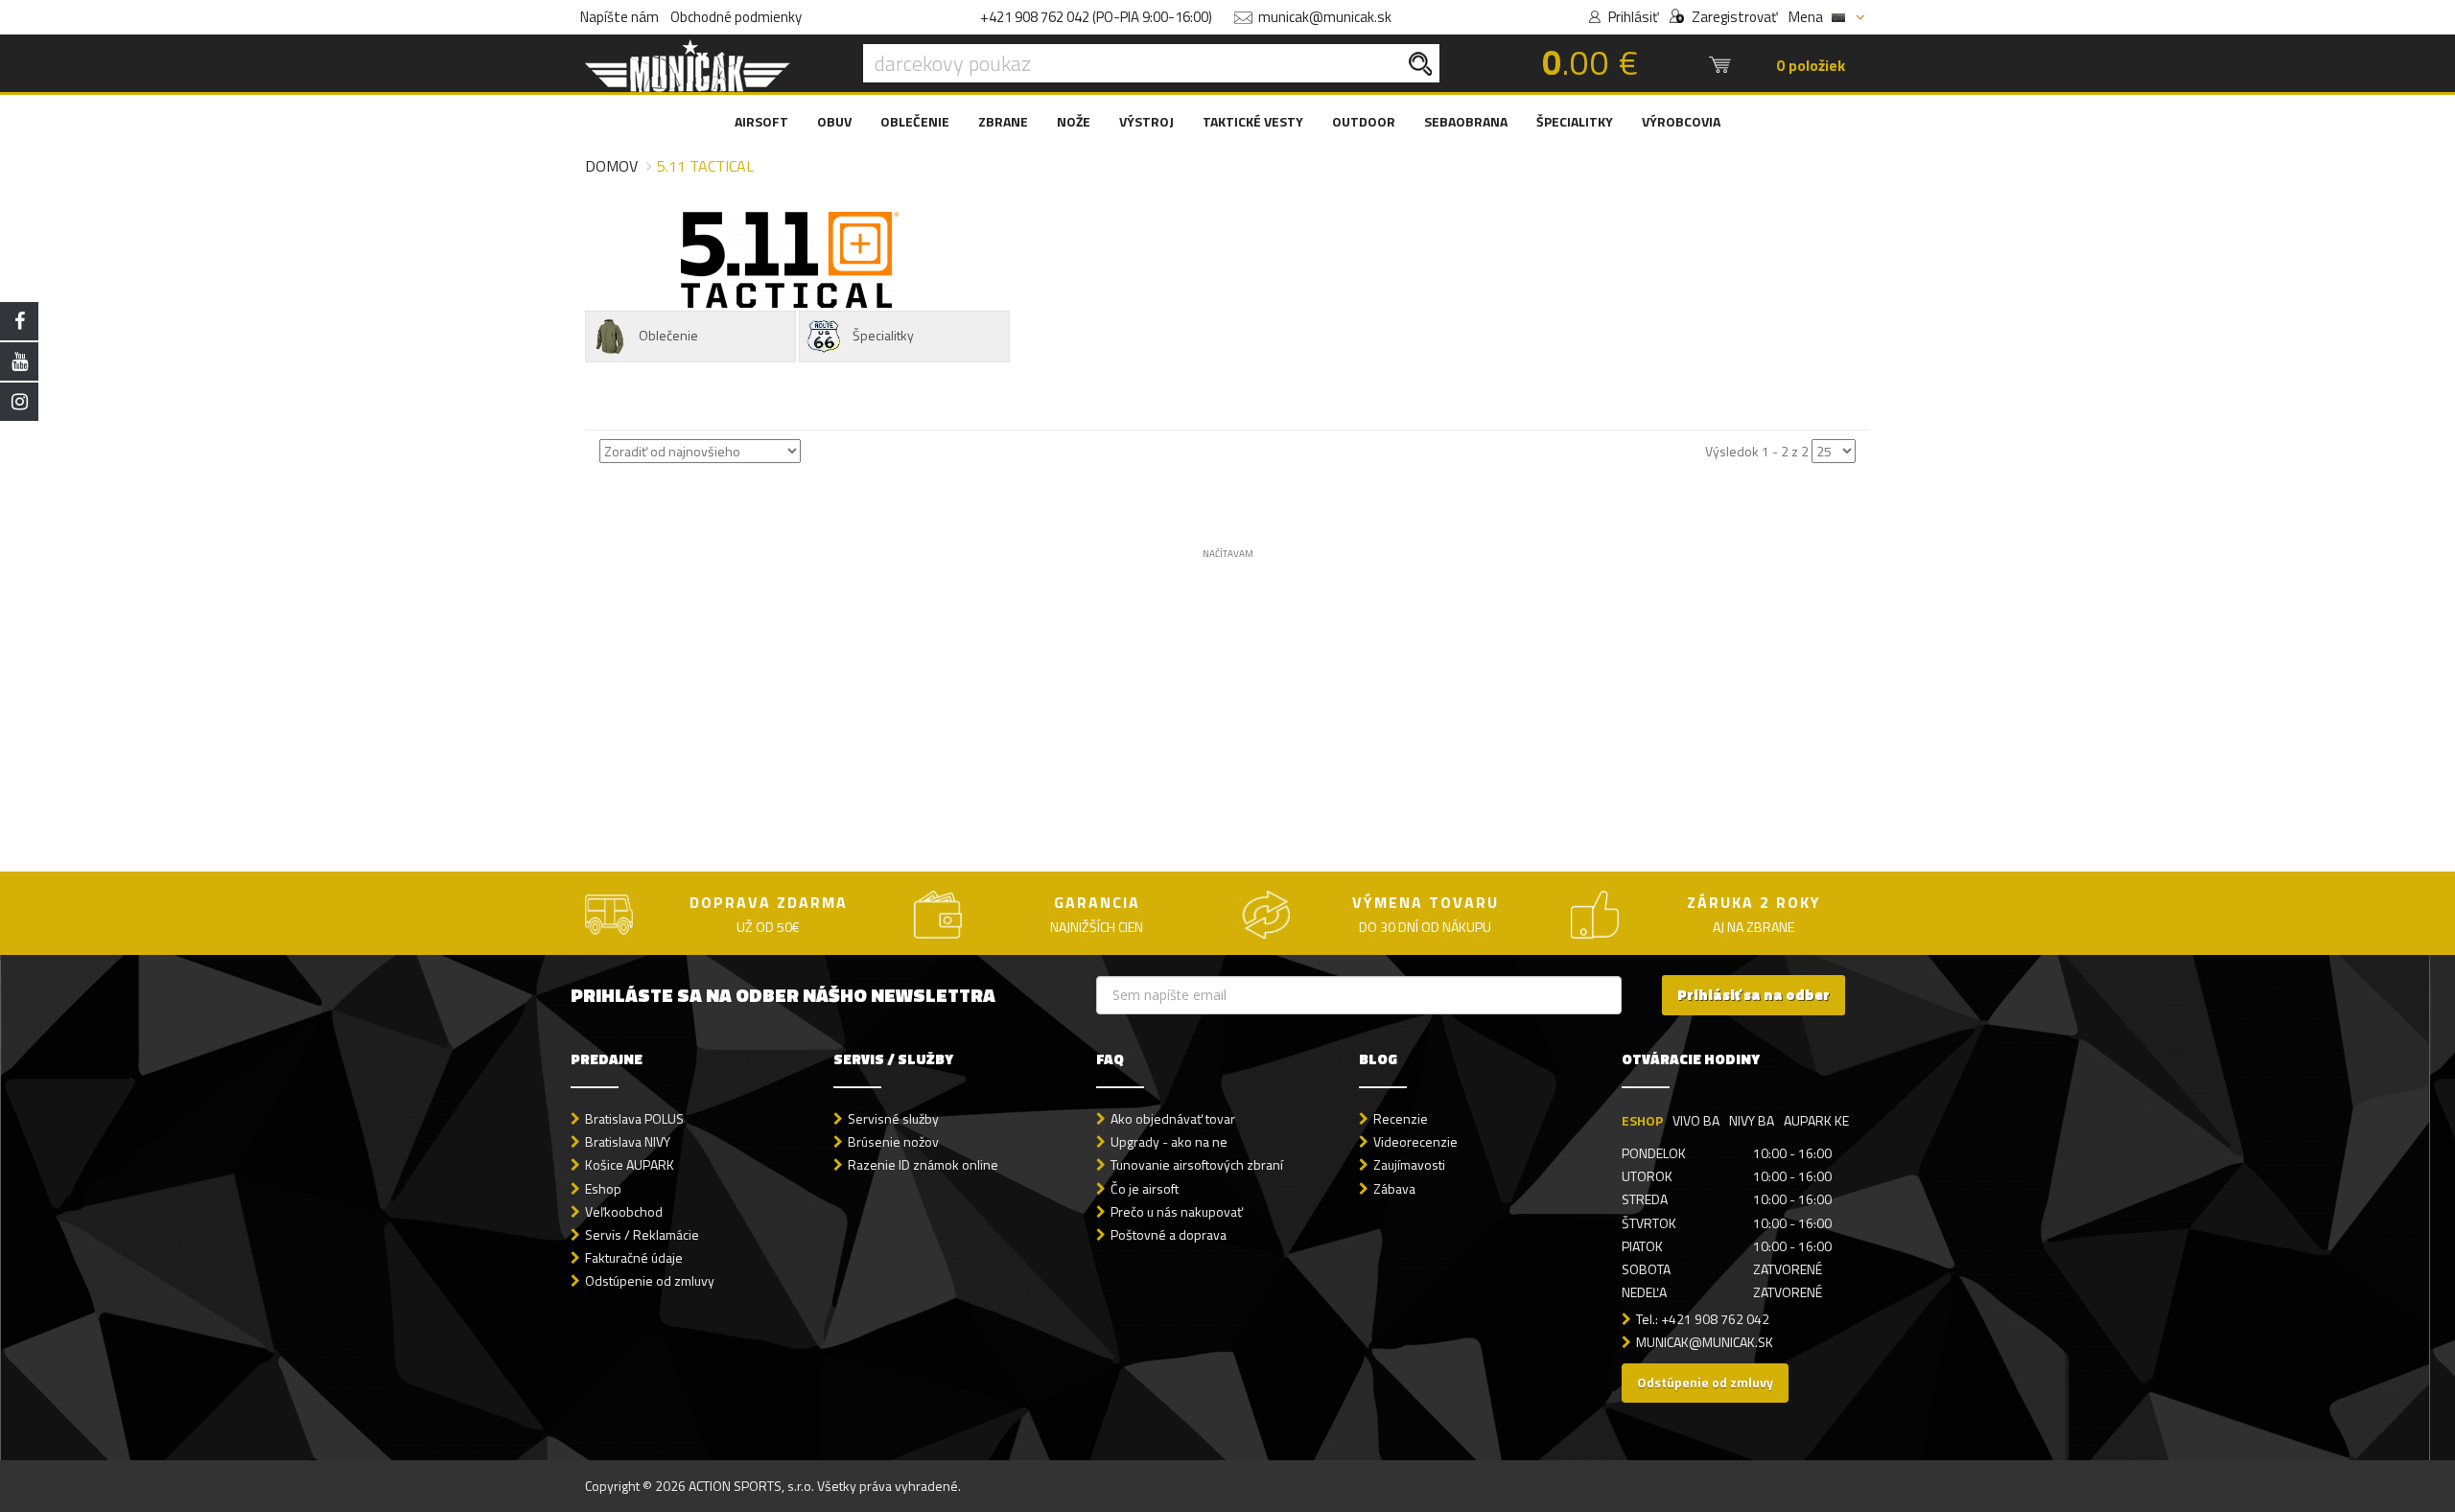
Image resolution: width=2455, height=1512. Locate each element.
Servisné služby (893, 1118)
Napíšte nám (620, 17)
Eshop (603, 1188)
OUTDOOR (1364, 121)
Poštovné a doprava (1169, 1234)
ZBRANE (1003, 121)
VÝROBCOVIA (1681, 121)
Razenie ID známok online (923, 1164)
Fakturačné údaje (634, 1257)
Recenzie (1401, 1118)
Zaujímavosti (1409, 1164)
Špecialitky (883, 335)
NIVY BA (1752, 1120)
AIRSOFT (761, 121)
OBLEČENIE (915, 121)
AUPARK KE (1816, 1120)
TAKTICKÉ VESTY (1253, 121)
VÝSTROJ (1146, 121)
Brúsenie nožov (893, 1141)
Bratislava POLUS (634, 1118)
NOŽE (1074, 121)
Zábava (1394, 1188)
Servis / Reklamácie (642, 1234)
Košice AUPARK (630, 1164)
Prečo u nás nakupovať (1177, 1211)
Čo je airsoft (1145, 1188)
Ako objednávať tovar (1173, 1118)
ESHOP (1642, 1120)
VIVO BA (1696, 1120)
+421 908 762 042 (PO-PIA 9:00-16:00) (1096, 17)
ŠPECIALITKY (1575, 121)
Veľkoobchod (624, 1211)
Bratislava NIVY (628, 1141)
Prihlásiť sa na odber (1754, 995)
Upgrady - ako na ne (1169, 1141)
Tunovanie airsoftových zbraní (1197, 1164)
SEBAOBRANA (1466, 121)
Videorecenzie (1415, 1141)
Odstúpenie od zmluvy (650, 1280)
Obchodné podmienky (736, 17)
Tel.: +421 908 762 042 (1703, 1319)
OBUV (834, 121)
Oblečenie (668, 335)
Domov (611, 166)
